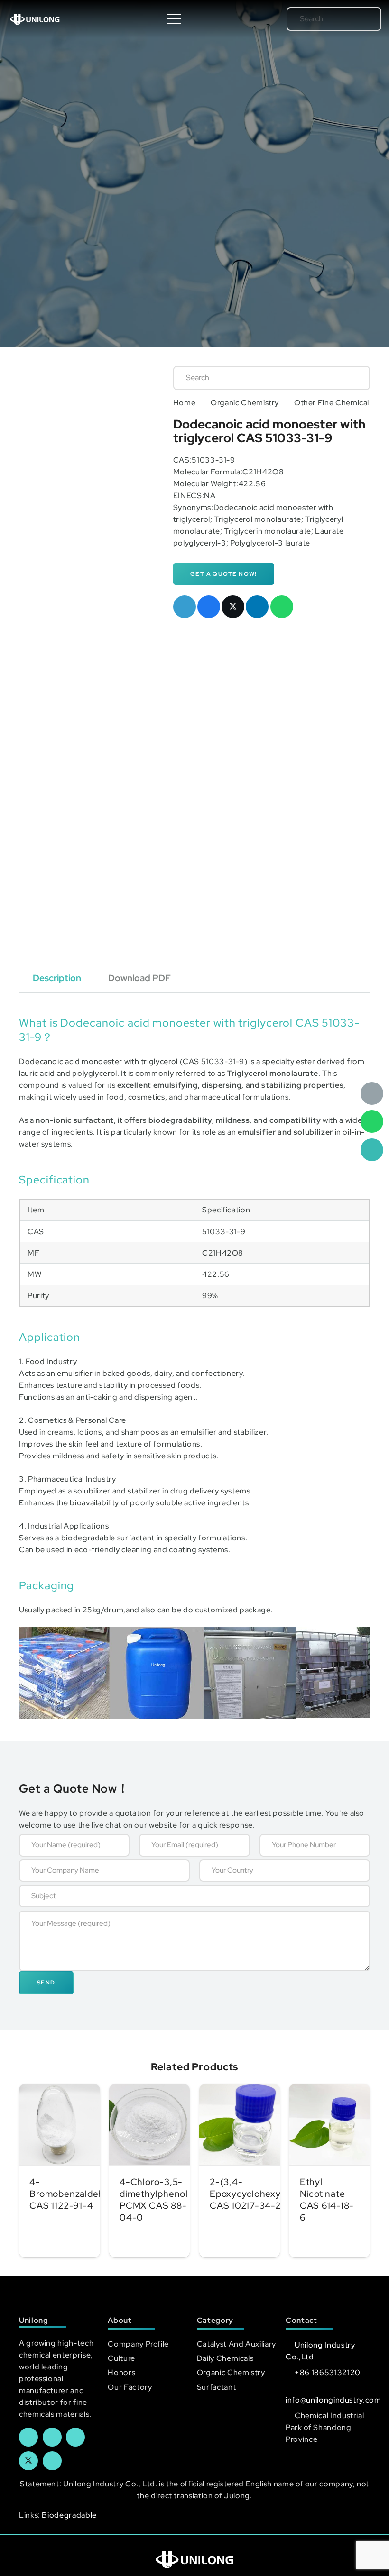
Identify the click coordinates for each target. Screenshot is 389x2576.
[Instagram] (52, 2461)
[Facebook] (28, 2437)
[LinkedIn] (52, 2437)
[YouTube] (75, 2437)
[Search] (361, 19)
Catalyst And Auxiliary (236, 2344)
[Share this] (209, 607)
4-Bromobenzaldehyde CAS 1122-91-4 (75, 2194)
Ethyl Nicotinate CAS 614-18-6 (327, 2199)
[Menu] (174, 19)
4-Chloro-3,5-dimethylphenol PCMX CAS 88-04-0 (154, 2199)
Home (185, 403)
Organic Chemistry (245, 403)
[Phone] (372, 1150)
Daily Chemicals (225, 2358)
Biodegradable (69, 2515)
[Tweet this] (233, 607)
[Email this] (185, 607)
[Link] (35, 19)
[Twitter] (28, 2461)
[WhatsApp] (372, 1121)
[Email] (372, 1093)
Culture (121, 2358)
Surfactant (216, 2387)
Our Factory (130, 2387)
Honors (121, 2372)
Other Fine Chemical (332, 403)
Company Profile (138, 2344)
